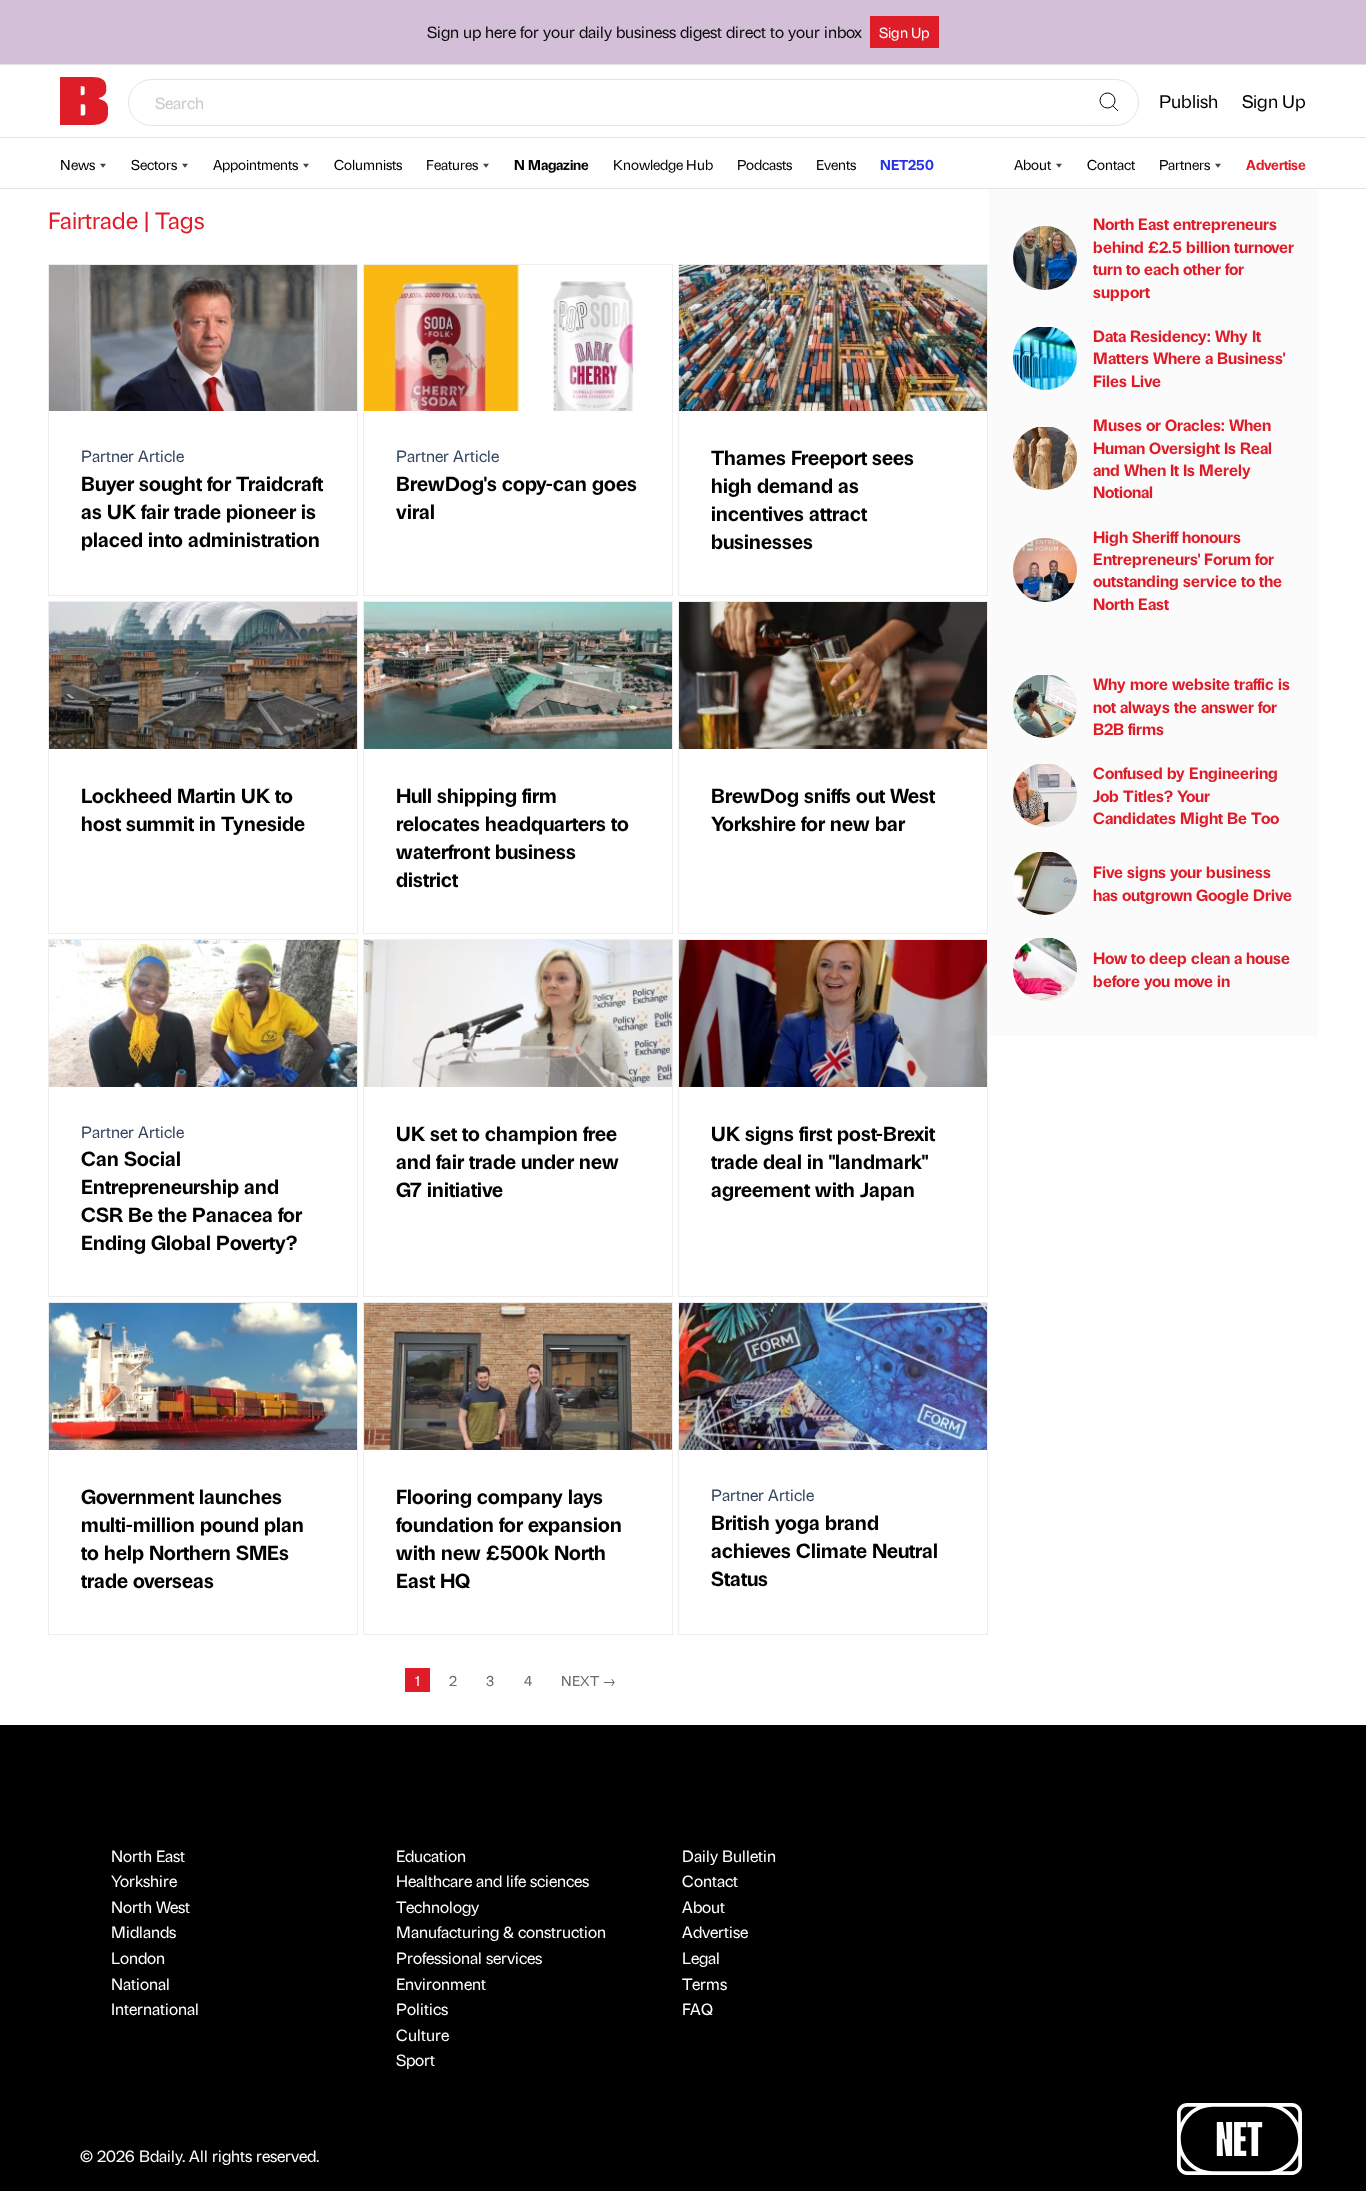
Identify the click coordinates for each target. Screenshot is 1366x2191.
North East (148, 1855)
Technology (437, 1906)
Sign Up (904, 32)
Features (452, 164)
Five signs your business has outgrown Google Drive (1192, 882)
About (1032, 164)
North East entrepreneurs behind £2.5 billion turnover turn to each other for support (1193, 257)
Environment (441, 1983)
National (140, 1983)
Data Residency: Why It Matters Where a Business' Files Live (1189, 357)
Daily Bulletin (729, 1855)
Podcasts (764, 164)
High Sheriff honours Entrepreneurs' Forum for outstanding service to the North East (1187, 569)
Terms (704, 1983)
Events (836, 164)
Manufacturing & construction (501, 1931)
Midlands (143, 1931)
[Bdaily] (84, 101)
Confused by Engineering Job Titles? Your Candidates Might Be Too (1186, 795)
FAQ (697, 2008)
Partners (1184, 164)
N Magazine (551, 164)
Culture (422, 2034)
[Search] (1109, 103)
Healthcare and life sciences (492, 1880)
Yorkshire (144, 1880)
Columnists (368, 164)
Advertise (1276, 164)
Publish (1188, 100)
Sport (415, 2059)
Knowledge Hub (663, 164)
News (77, 164)
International (155, 2008)
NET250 (907, 164)
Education (431, 1855)
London (138, 1957)
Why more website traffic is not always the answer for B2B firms (1191, 706)
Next (588, 1680)
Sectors (154, 164)
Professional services (469, 1957)
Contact (1111, 164)
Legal (701, 1957)
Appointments (255, 164)
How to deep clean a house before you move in (1191, 968)
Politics (422, 2008)
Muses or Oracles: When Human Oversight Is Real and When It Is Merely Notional (1182, 458)
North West (150, 1906)
